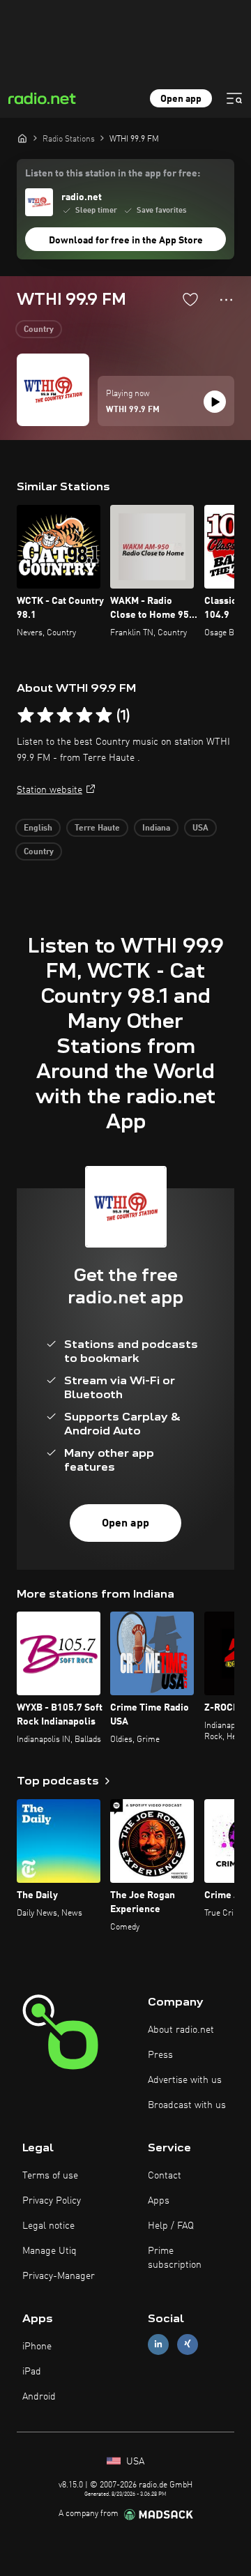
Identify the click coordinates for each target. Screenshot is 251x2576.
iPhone (37, 2347)
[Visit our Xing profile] (188, 2344)
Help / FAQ (171, 2226)
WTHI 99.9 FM (133, 410)
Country (39, 330)
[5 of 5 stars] (104, 715)
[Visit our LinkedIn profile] (158, 2344)
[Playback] (215, 402)
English (38, 828)
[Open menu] (234, 98)
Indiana (156, 828)
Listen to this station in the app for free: (113, 174)
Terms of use (50, 2176)
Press (160, 2055)
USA (200, 828)
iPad (32, 2372)
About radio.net (181, 2030)
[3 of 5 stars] (65, 715)
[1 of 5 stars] (26, 715)
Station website (50, 790)
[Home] (22, 138)
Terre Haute (97, 828)
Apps (159, 2201)
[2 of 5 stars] (45, 715)
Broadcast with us (187, 2105)
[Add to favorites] (190, 299)
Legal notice (48, 2226)
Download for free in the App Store (126, 241)
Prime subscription (175, 2258)
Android (39, 2397)
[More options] (226, 300)
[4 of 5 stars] (84, 715)
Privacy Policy (52, 2201)
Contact (165, 2176)
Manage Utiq (50, 2251)
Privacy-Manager (59, 2276)
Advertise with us (185, 2080)
